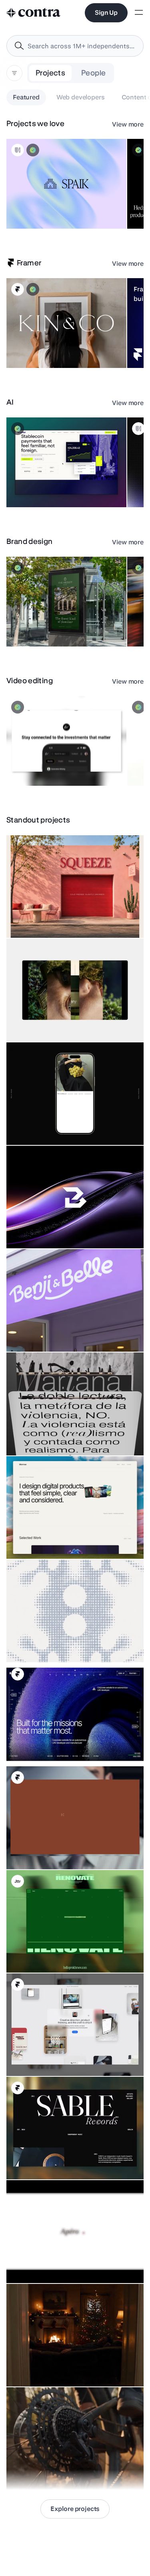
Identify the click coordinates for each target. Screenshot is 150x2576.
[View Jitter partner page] (18, 1881)
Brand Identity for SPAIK (42, 209)
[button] (66, 184)
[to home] (34, 13)
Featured (26, 97)
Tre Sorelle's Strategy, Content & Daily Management (53, 1121)
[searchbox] (81, 46)
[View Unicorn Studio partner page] (18, 150)
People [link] (93, 73)
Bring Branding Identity (41, 1228)
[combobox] (75, 46)
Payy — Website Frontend (45, 487)
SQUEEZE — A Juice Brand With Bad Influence (70, 918)
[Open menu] (139, 13)
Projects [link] (50, 73)
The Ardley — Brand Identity (47, 627)
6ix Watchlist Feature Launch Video (57, 766)
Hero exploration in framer (45, 1746)
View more (128, 124)
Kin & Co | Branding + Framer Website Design (48, 344)
